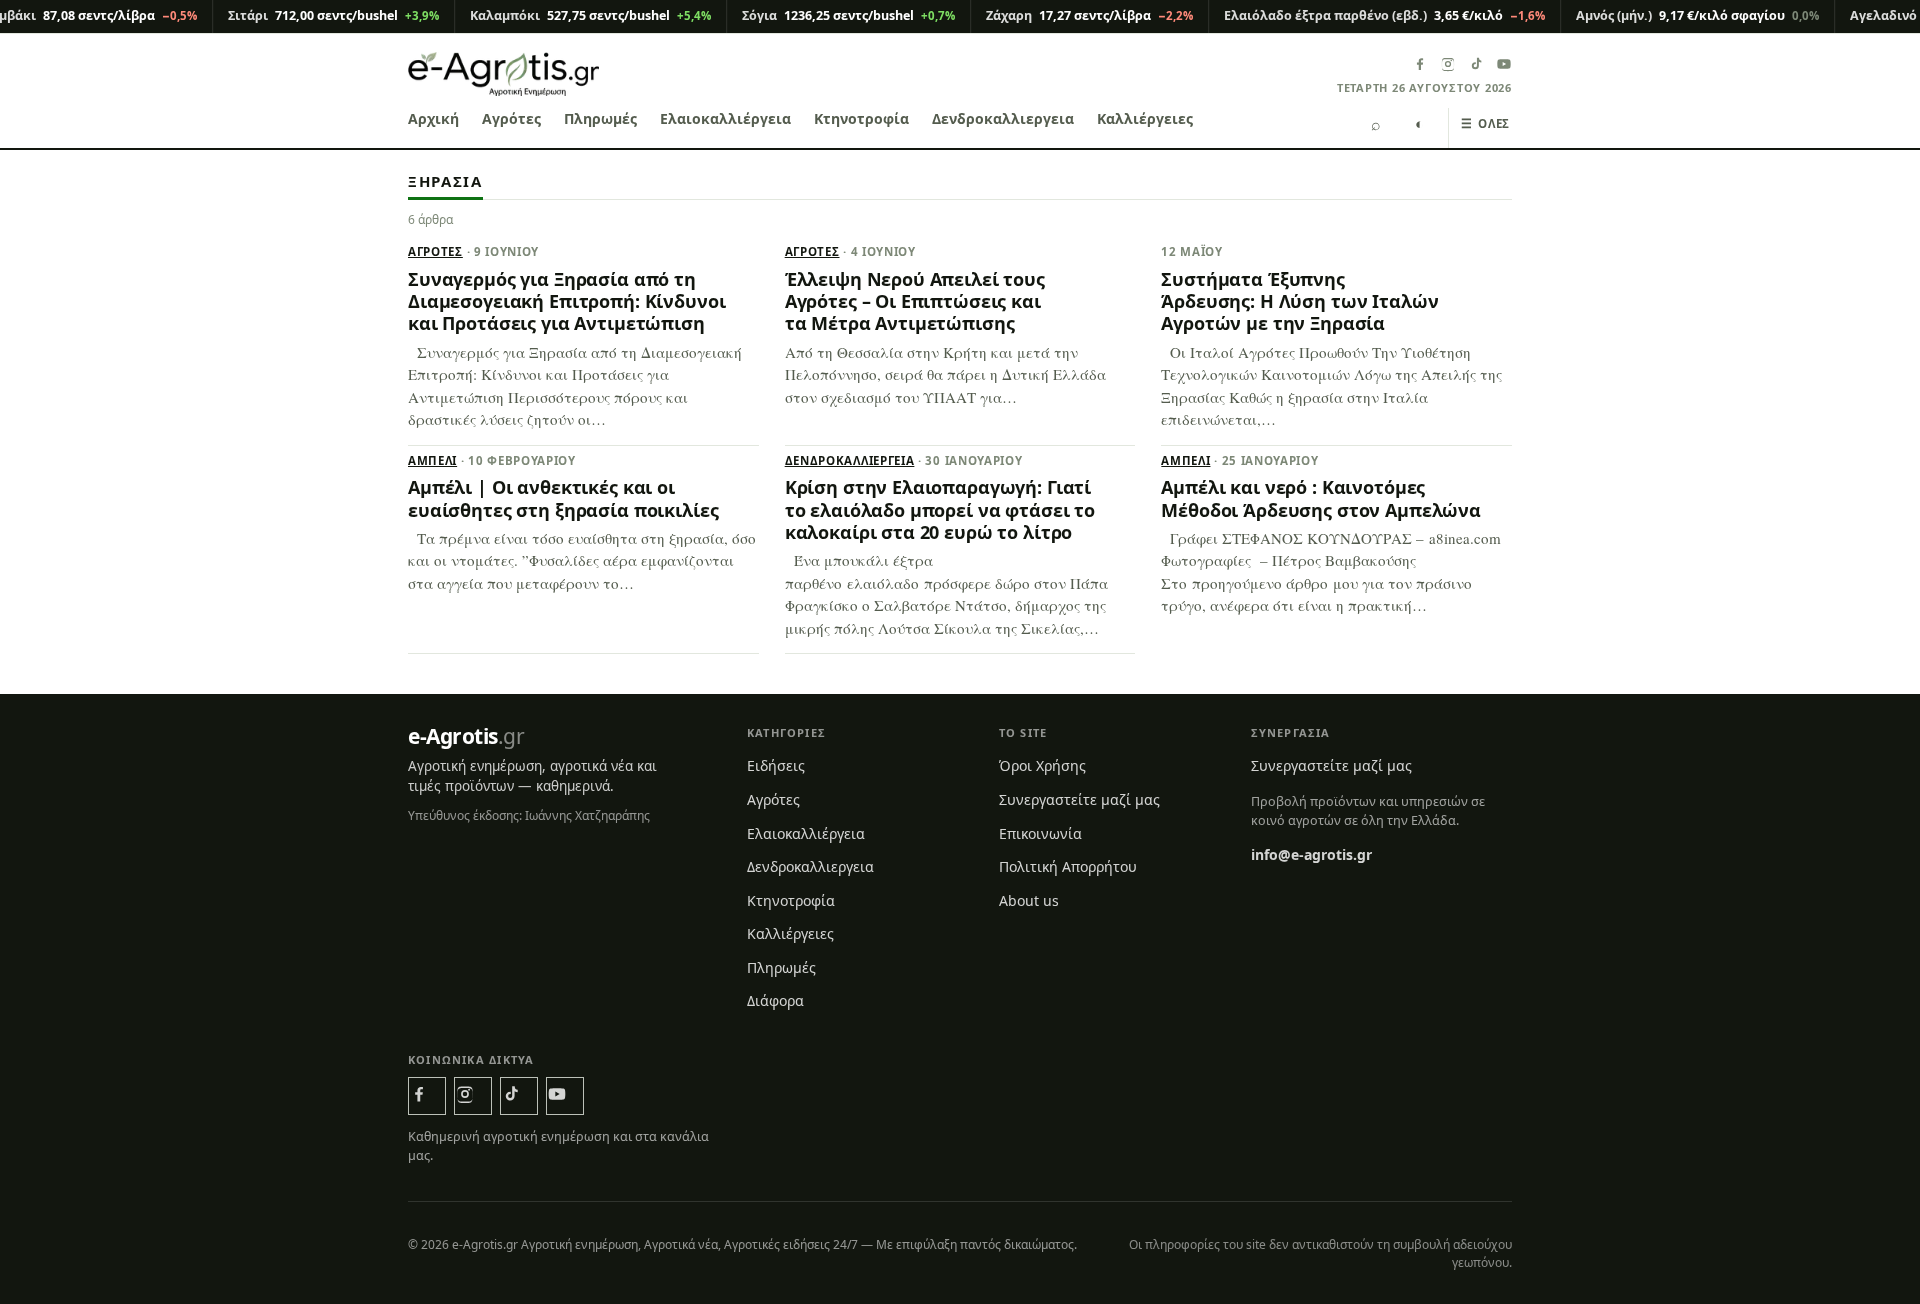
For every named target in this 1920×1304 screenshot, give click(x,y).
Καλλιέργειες (1145, 118)
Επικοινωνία (1040, 833)
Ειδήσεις (776, 765)
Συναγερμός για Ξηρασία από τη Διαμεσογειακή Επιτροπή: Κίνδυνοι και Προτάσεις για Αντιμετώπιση (566, 301)
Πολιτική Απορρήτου (1068, 866)
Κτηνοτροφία (861, 118)
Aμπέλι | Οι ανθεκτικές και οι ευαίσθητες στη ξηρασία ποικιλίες (563, 498)
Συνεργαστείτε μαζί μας (1079, 799)
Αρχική (433, 118)
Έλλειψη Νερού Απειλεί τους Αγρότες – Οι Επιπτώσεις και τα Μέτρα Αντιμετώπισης (915, 301)
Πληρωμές (600, 118)
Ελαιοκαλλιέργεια (725, 118)
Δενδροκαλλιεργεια (1003, 118)
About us (1029, 900)
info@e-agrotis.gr (1311, 854)
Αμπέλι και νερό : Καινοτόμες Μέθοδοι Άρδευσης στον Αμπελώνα (1321, 498)
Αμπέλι (432, 460)
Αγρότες (511, 118)
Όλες (1485, 123)
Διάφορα (775, 1000)
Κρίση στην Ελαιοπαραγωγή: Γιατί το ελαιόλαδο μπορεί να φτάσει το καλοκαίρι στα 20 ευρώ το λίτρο (940, 509)
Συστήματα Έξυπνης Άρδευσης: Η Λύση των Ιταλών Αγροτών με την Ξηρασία (1299, 301)
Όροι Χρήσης (1042, 765)
